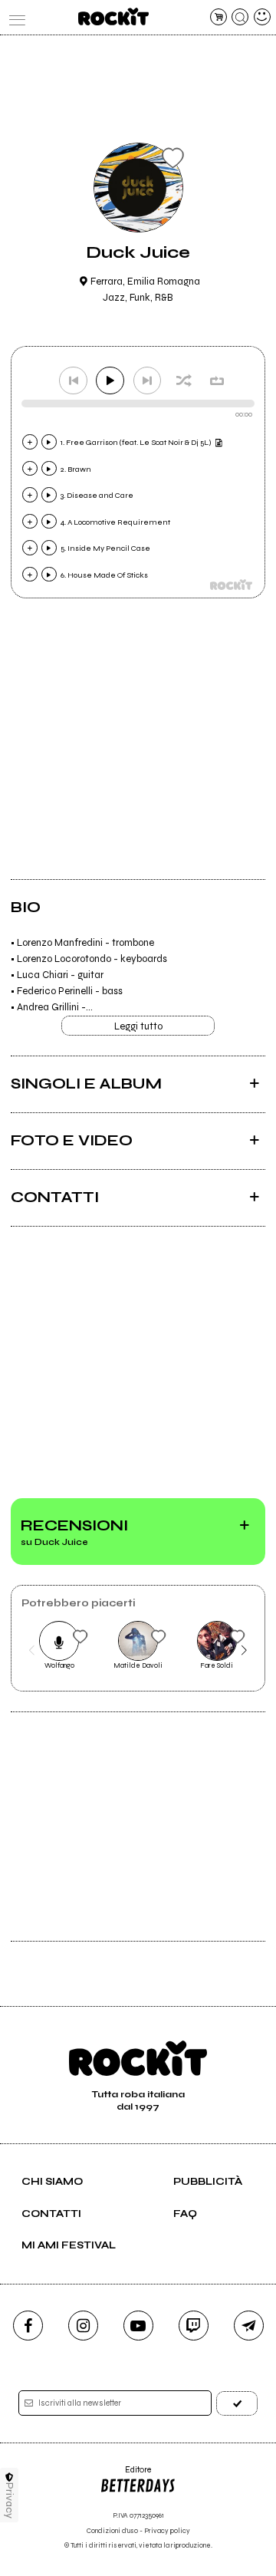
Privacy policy (167, 2531)
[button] (32, 1651)
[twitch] (194, 2326)
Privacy (10, 2500)
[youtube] (138, 2326)
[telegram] (249, 2326)
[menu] (14, 17)
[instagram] (83, 2326)
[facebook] (28, 2326)
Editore (125, 2475)
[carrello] (219, 17)
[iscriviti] (237, 2403)
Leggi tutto (138, 1026)
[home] (113, 16)
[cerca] (240, 17)
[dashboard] (262, 17)
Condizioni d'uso (112, 2531)
